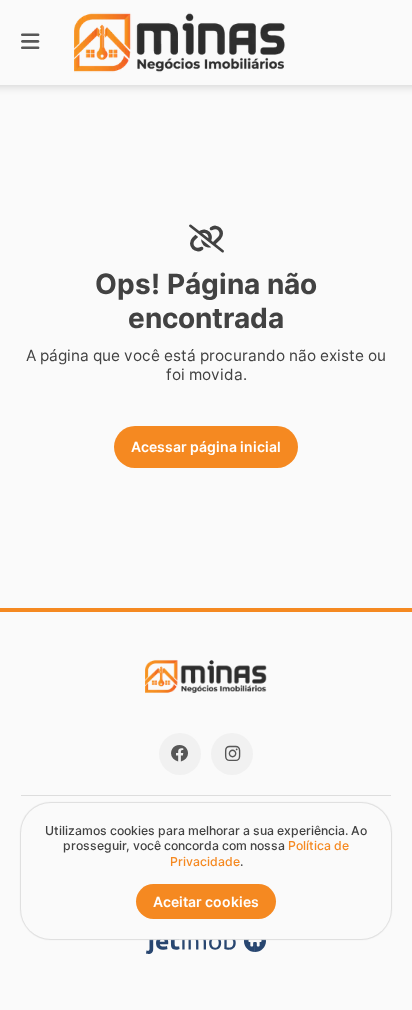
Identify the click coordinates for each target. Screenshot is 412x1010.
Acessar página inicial (206, 446)
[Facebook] (180, 754)
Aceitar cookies (206, 901)
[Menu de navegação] (30, 42)
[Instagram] (232, 754)
